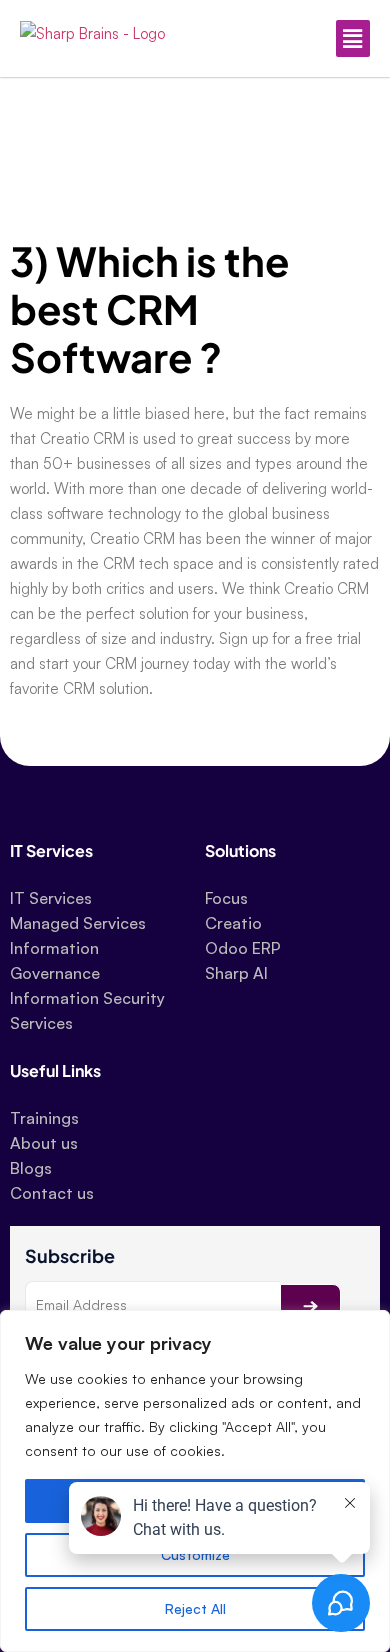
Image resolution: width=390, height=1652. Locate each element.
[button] (287, 38)
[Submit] (310, 1306)
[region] (195, 1481)
